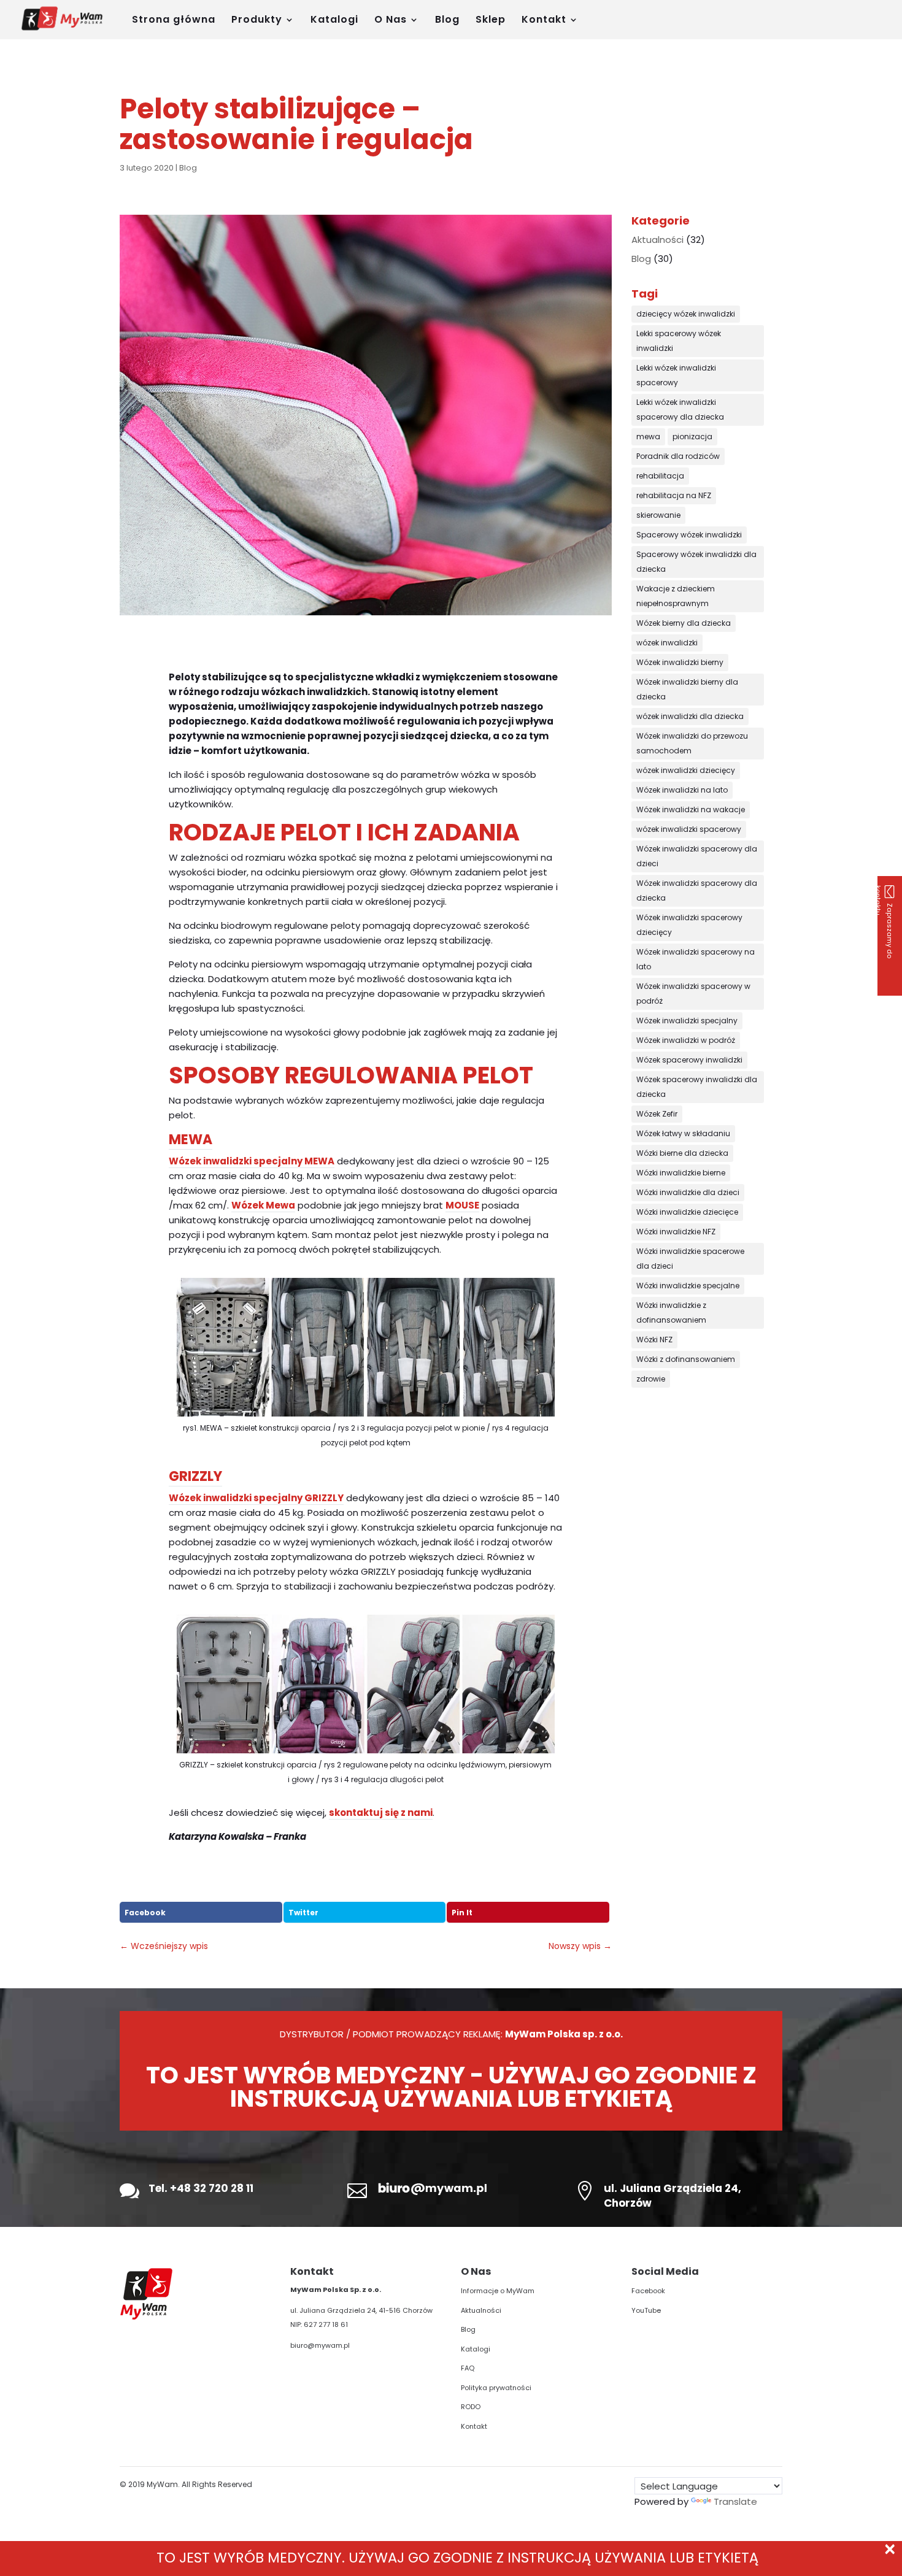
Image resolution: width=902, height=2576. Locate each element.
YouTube (646, 2310)
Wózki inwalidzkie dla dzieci (688, 1192)
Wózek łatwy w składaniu (683, 1133)
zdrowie (651, 1379)
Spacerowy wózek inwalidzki (689, 535)
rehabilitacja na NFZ (674, 495)
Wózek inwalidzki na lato (682, 790)
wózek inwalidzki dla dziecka (690, 716)
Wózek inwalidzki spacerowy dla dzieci (697, 856)
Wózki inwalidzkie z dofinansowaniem (671, 1313)
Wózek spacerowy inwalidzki (689, 1060)
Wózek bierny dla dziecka (684, 623)
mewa (648, 436)
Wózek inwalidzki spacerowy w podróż (693, 994)
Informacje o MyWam (498, 2291)
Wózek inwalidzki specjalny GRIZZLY (256, 1498)
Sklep (491, 21)
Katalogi (334, 21)
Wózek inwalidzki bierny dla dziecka (687, 689)
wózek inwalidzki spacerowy (689, 829)
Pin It (462, 1913)
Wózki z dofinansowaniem (686, 1359)
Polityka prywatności (496, 2388)
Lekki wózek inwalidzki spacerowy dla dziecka (680, 409)
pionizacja (692, 436)
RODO (471, 2407)
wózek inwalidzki (667, 643)
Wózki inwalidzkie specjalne (688, 1286)
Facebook (145, 1913)
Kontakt (544, 21)
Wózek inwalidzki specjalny (687, 1021)
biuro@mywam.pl (320, 2345)
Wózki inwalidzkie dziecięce (687, 1212)
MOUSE (462, 1205)
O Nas (391, 21)
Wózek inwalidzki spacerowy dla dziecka (697, 890)
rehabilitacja (660, 476)
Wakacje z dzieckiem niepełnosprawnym (676, 596)
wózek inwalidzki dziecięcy (686, 770)
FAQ (468, 2368)
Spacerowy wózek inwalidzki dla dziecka (696, 562)
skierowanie (658, 515)
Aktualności (657, 240)
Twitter (303, 1913)
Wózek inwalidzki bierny (680, 662)
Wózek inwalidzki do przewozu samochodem (692, 743)
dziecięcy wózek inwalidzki (686, 314)
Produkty (257, 21)
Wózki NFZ (654, 1340)
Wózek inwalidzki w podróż (686, 1040)
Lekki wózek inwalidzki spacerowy (676, 375)
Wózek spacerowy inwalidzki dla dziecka (697, 1087)
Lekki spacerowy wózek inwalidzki (679, 341)
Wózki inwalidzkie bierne (681, 1173)
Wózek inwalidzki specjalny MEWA (252, 1161)
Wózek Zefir (657, 1114)
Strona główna (174, 21)
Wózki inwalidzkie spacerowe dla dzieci (690, 1259)
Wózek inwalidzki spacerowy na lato (696, 959)
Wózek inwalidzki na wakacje (691, 809)
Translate (735, 2501)
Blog (447, 21)
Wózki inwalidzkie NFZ (676, 1232)
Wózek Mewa (263, 1205)
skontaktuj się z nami (381, 1813)
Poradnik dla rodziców (678, 456)
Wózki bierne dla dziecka (682, 1153)
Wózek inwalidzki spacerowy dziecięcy (689, 925)
